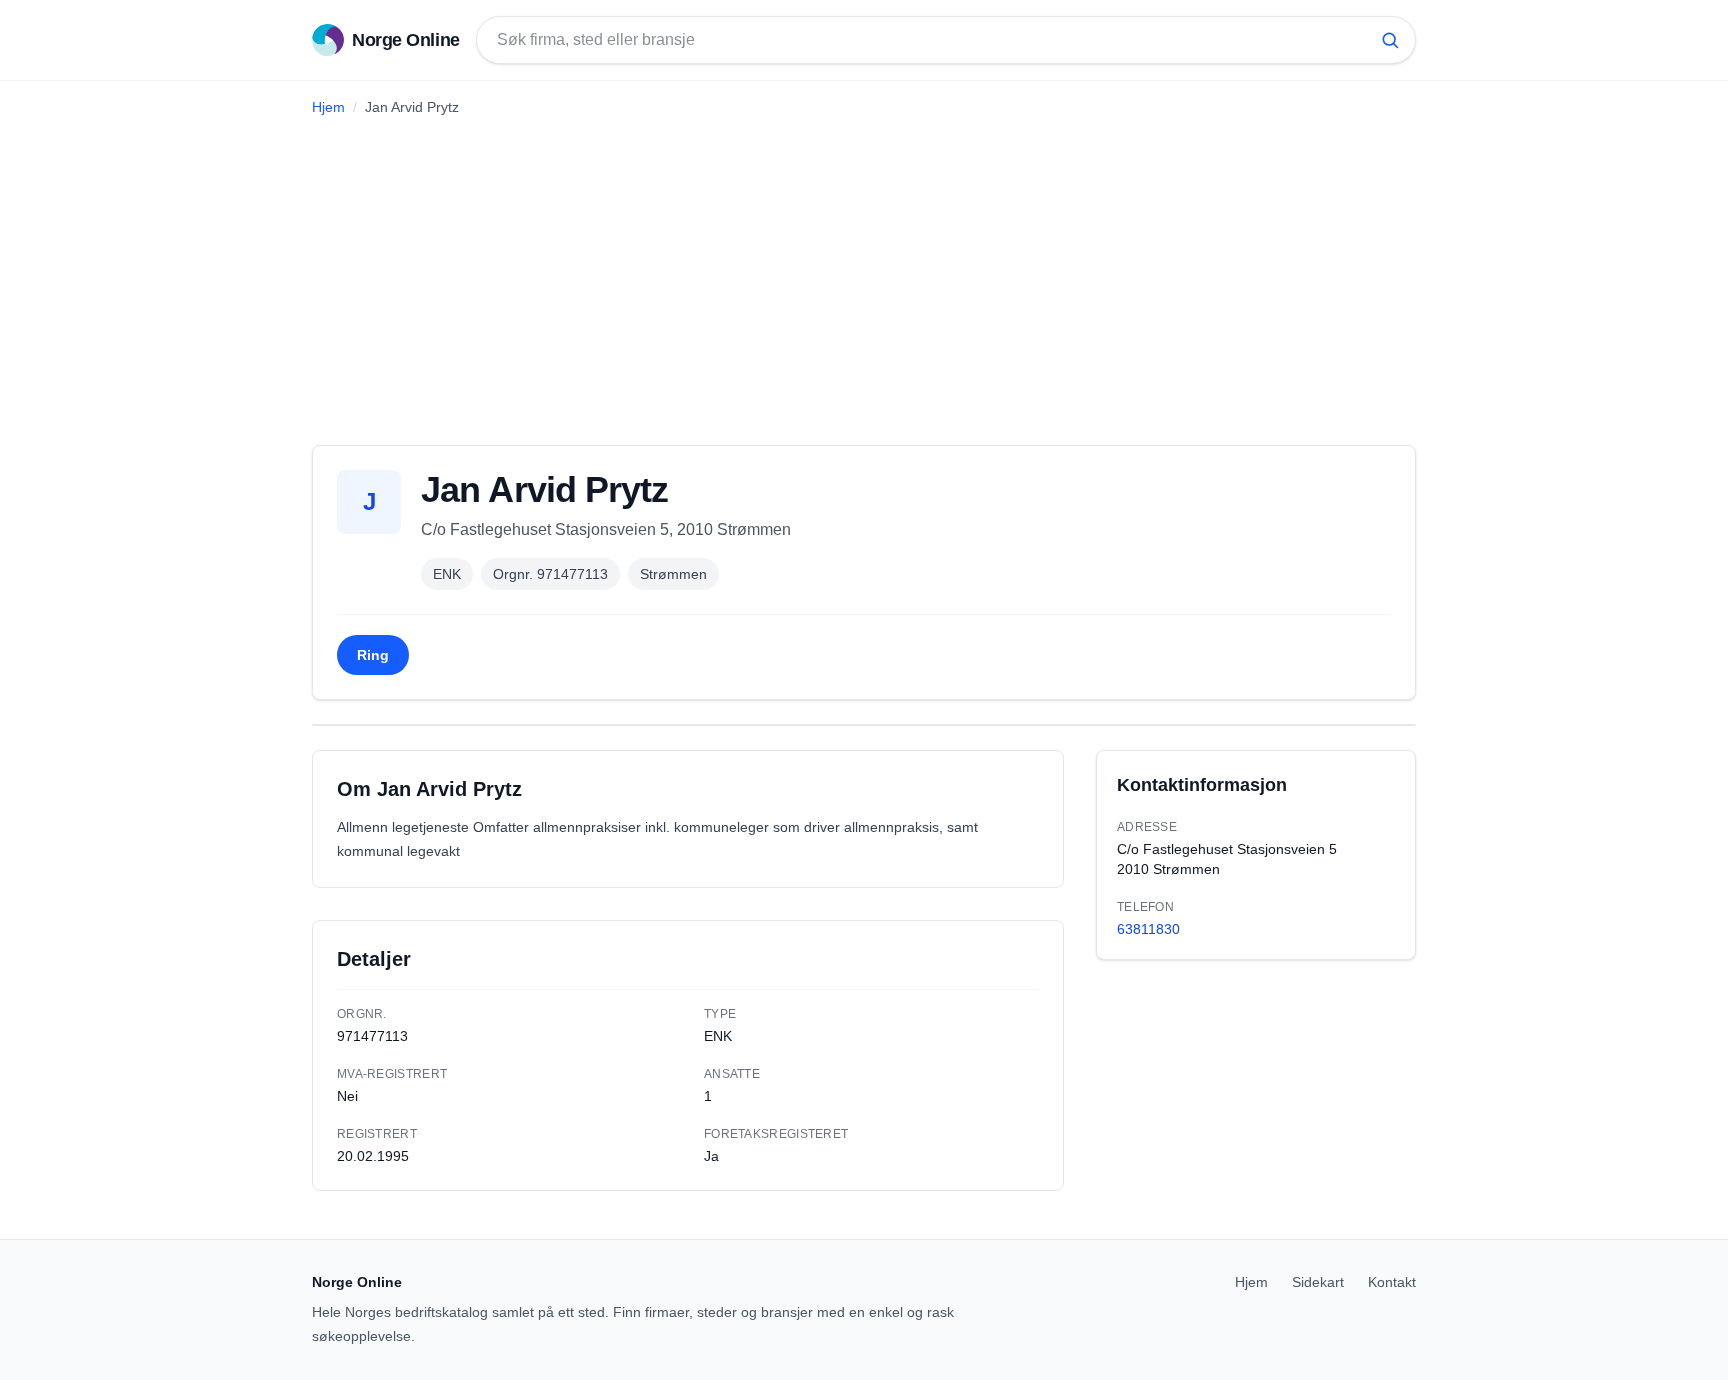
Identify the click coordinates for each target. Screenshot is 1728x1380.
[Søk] (1390, 40)
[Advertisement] (864, 273)
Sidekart (1318, 1282)
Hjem (328, 107)
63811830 (1148, 929)
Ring (373, 655)
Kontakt (1392, 1282)
